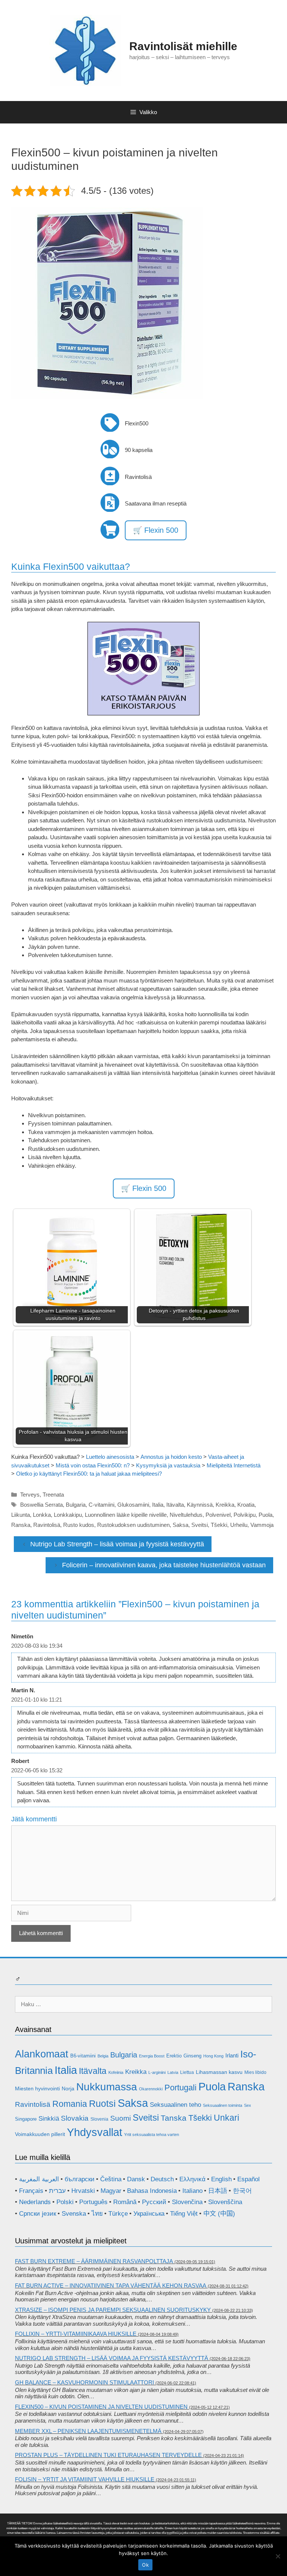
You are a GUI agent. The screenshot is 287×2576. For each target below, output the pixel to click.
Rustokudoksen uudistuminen (133, 1525)
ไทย (97, 2214)
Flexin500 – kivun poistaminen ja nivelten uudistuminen (101, 2407)
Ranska (21, 1525)
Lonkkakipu (68, 1515)
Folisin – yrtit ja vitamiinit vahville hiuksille (85, 2479)
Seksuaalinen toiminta (223, 2105)
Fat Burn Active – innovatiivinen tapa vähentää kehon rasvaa (111, 2285)
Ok (145, 2565)
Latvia (173, 2072)
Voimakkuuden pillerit (40, 2134)
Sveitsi (200, 1525)
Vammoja (262, 1525)
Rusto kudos (79, 1525)
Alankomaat (42, 2054)
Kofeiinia (116, 2072)
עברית (57, 2191)
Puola (266, 1515)
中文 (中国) (219, 2214)
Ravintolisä (47, 1525)
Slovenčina (187, 2202)
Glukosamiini (133, 1505)
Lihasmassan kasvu (219, 2072)
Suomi (121, 2118)
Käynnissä (200, 1505)
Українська (149, 2214)
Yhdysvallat (95, 2132)
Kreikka (225, 1505)
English (221, 2179)
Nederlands (35, 2202)
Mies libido (255, 2072)
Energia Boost (152, 2056)
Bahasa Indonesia (152, 2191)
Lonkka (42, 1515)
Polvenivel (218, 1515)
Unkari (226, 2118)
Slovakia (75, 2118)
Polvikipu (245, 1515)
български (80, 2179)
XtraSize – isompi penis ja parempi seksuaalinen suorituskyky (113, 2310)
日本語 (218, 2191)
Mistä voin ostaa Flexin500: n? (93, 1465)
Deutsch (162, 2179)
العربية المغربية (39, 2179)
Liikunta (21, 1515)
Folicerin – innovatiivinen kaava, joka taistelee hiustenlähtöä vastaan (164, 1565)
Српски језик (38, 2214)
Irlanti (232, 2055)
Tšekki (219, 1525)
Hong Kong (213, 2056)
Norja (68, 2088)
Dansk (136, 2179)
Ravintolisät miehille (183, 46)
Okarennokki (151, 2089)
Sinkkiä (49, 2119)
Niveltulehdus (186, 1515)
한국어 (242, 2191)
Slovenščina (225, 2202)
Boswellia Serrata (41, 1505)
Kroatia (246, 1505)
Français (31, 2191)
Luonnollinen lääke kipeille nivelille (126, 1515)
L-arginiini (157, 2072)
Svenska (74, 2214)
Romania (70, 2104)
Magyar (111, 2191)
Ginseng (192, 2056)
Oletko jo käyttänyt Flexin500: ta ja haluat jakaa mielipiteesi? (89, 1474)
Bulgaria (76, 1505)
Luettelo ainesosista (110, 1457)
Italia (158, 1505)
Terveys (30, 1495)
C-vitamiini (101, 1505)
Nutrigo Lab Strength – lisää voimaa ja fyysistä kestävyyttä (117, 1544)
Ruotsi (102, 2103)
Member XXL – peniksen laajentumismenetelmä (88, 2431)
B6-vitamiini (83, 2056)
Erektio (174, 2056)
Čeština (111, 2179)
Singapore (26, 2119)
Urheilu (239, 1525)
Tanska (174, 2118)
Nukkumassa (107, 2087)
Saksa (180, 1525)
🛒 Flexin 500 (156, 530)
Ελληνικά (192, 2179)
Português (93, 2202)
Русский (154, 2202)
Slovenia (99, 2119)
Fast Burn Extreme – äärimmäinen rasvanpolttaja (94, 2261)
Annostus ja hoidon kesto (171, 1457)
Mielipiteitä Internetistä (234, 1465)
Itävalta (175, 1505)
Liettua (187, 2072)
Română (125, 2202)
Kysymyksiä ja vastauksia (168, 1465)
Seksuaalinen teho (175, 2105)
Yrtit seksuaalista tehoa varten (152, 2135)
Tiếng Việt (184, 2214)
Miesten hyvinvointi (37, 2088)
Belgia (103, 2056)
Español (249, 2179)
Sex (248, 2105)
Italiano (192, 2191)
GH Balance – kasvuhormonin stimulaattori (84, 2382)
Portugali (180, 2088)
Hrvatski (83, 2191)
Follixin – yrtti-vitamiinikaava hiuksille (76, 2334)
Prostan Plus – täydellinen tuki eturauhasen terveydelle (108, 2455)
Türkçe (118, 2214)
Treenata (53, 1495)
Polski (65, 2202)
